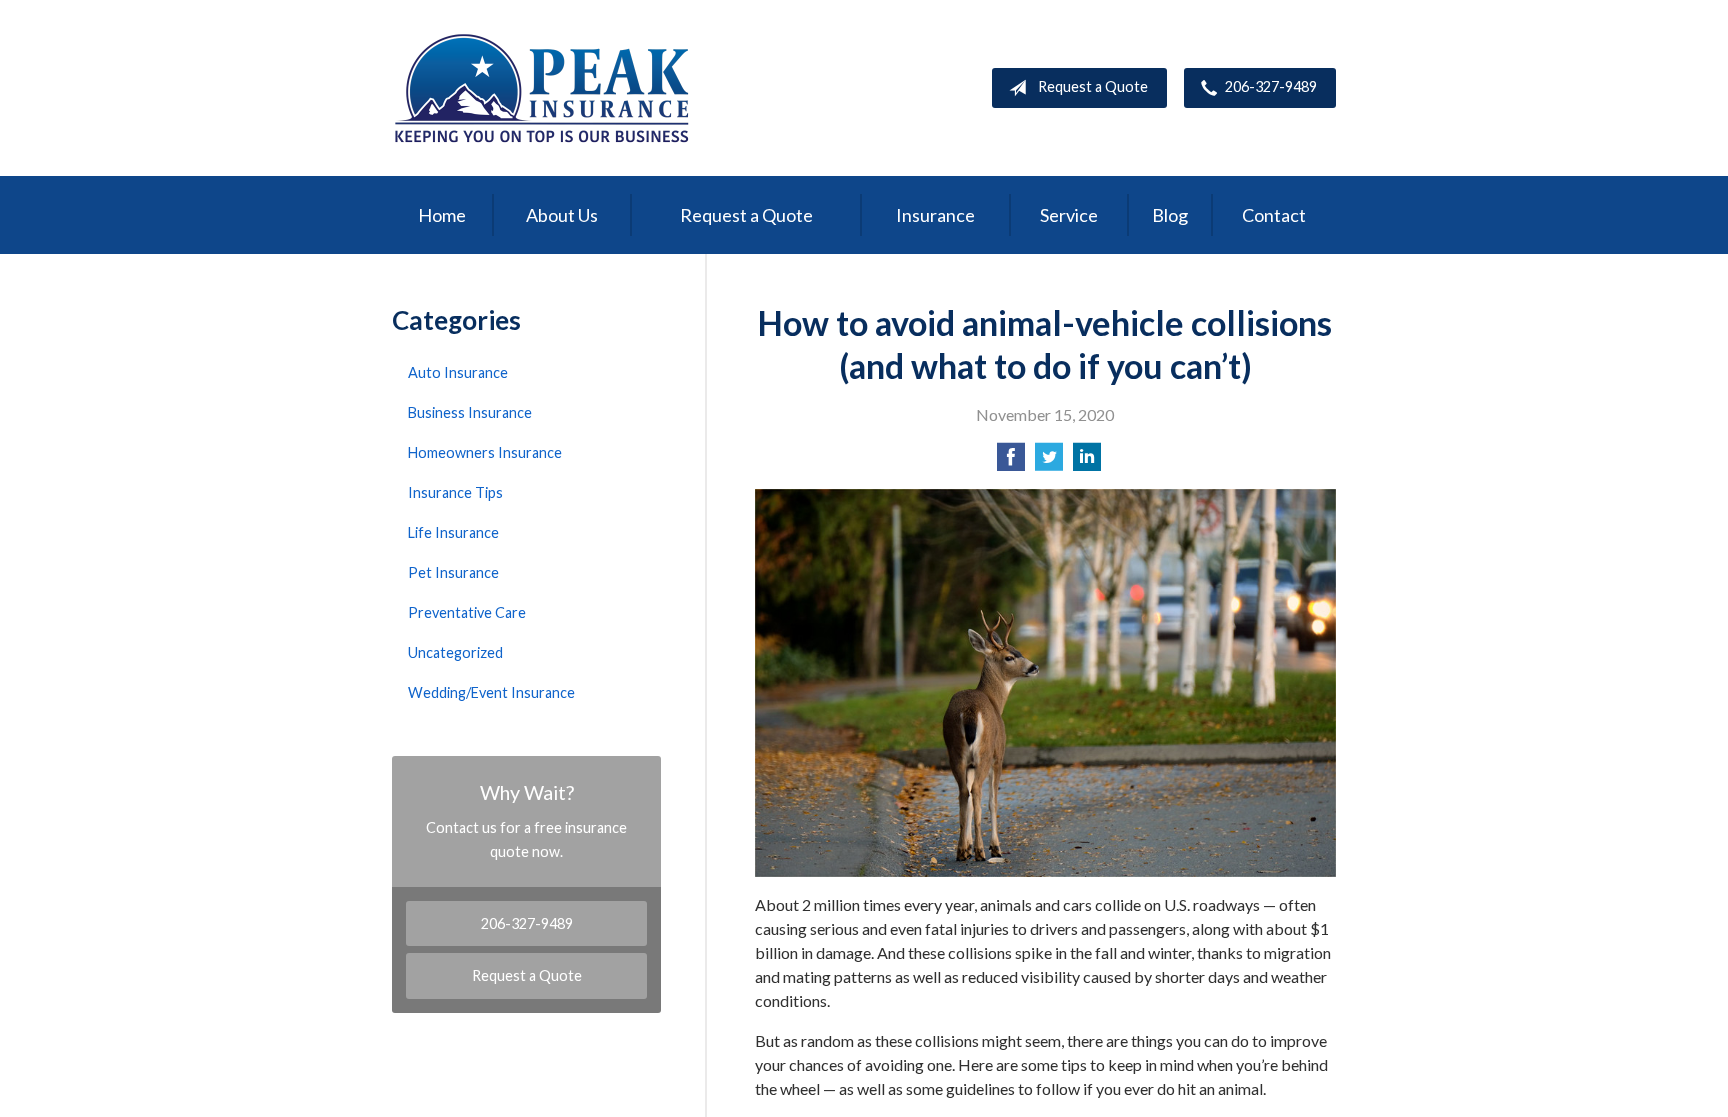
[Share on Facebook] (1011, 462)
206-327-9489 (1271, 86)
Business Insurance (470, 412)
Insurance (935, 215)
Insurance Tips (455, 492)
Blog (1170, 215)
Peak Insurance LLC (542, 88)
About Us (562, 215)
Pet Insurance (453, 572)
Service (1069, 215)
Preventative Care (467, 612)
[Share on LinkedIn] (1087, 462)
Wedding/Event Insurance (491, 692)
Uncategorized (455, 652)
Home (442, 215)
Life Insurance (453, 532)
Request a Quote (1093, 86)
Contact (1274, 215)
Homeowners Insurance (485, 452)
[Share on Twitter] (1049, 462)
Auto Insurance (458, 372)
